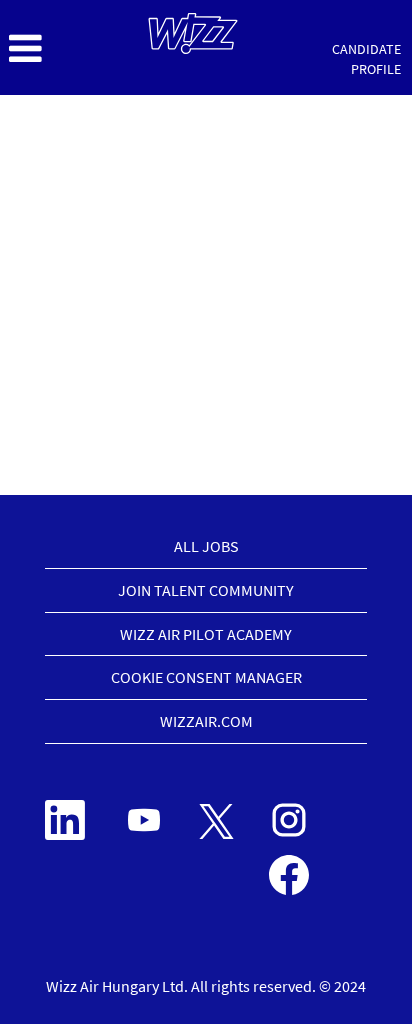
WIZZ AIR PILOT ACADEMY (206, 634)
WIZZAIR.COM (206, 721)
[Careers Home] (193, 33)
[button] (68, 49)
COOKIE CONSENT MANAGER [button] (206, 677)
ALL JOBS (206, 546)
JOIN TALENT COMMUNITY (206, 590)
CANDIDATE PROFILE (366, 59)
